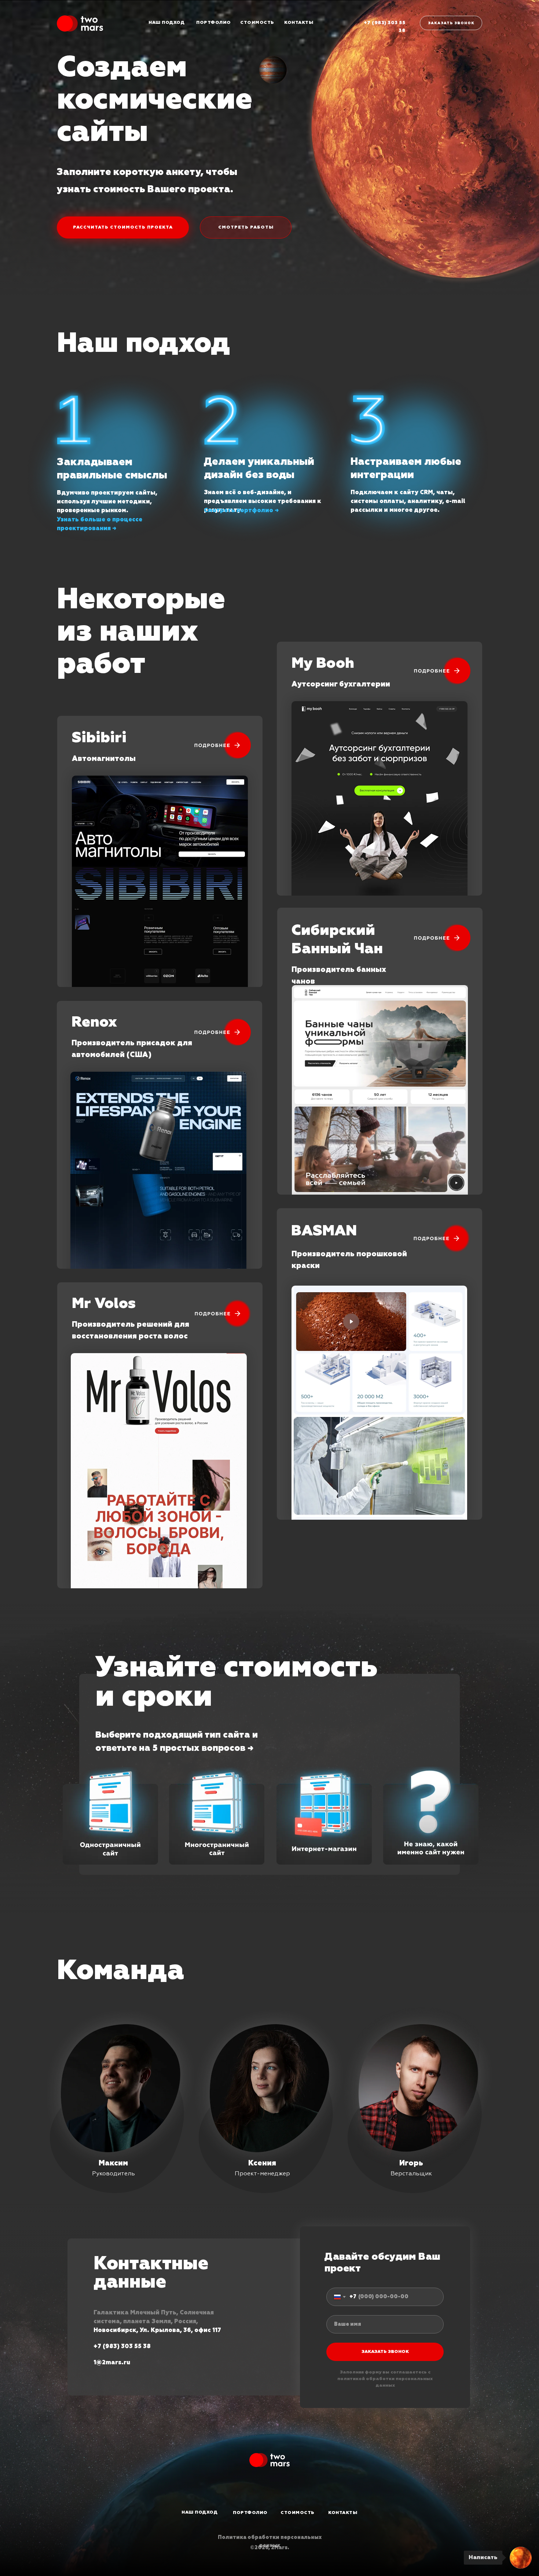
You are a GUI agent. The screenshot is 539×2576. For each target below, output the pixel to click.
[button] (217, 1816)
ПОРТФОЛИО (214, 23)
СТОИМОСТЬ (257, 23)
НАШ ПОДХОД (166, 23)
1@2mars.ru (112, 2362)
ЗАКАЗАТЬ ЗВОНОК (385, 2352)
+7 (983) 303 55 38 (122, 2346)
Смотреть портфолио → (241, 510)
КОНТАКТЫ (299, 23)
